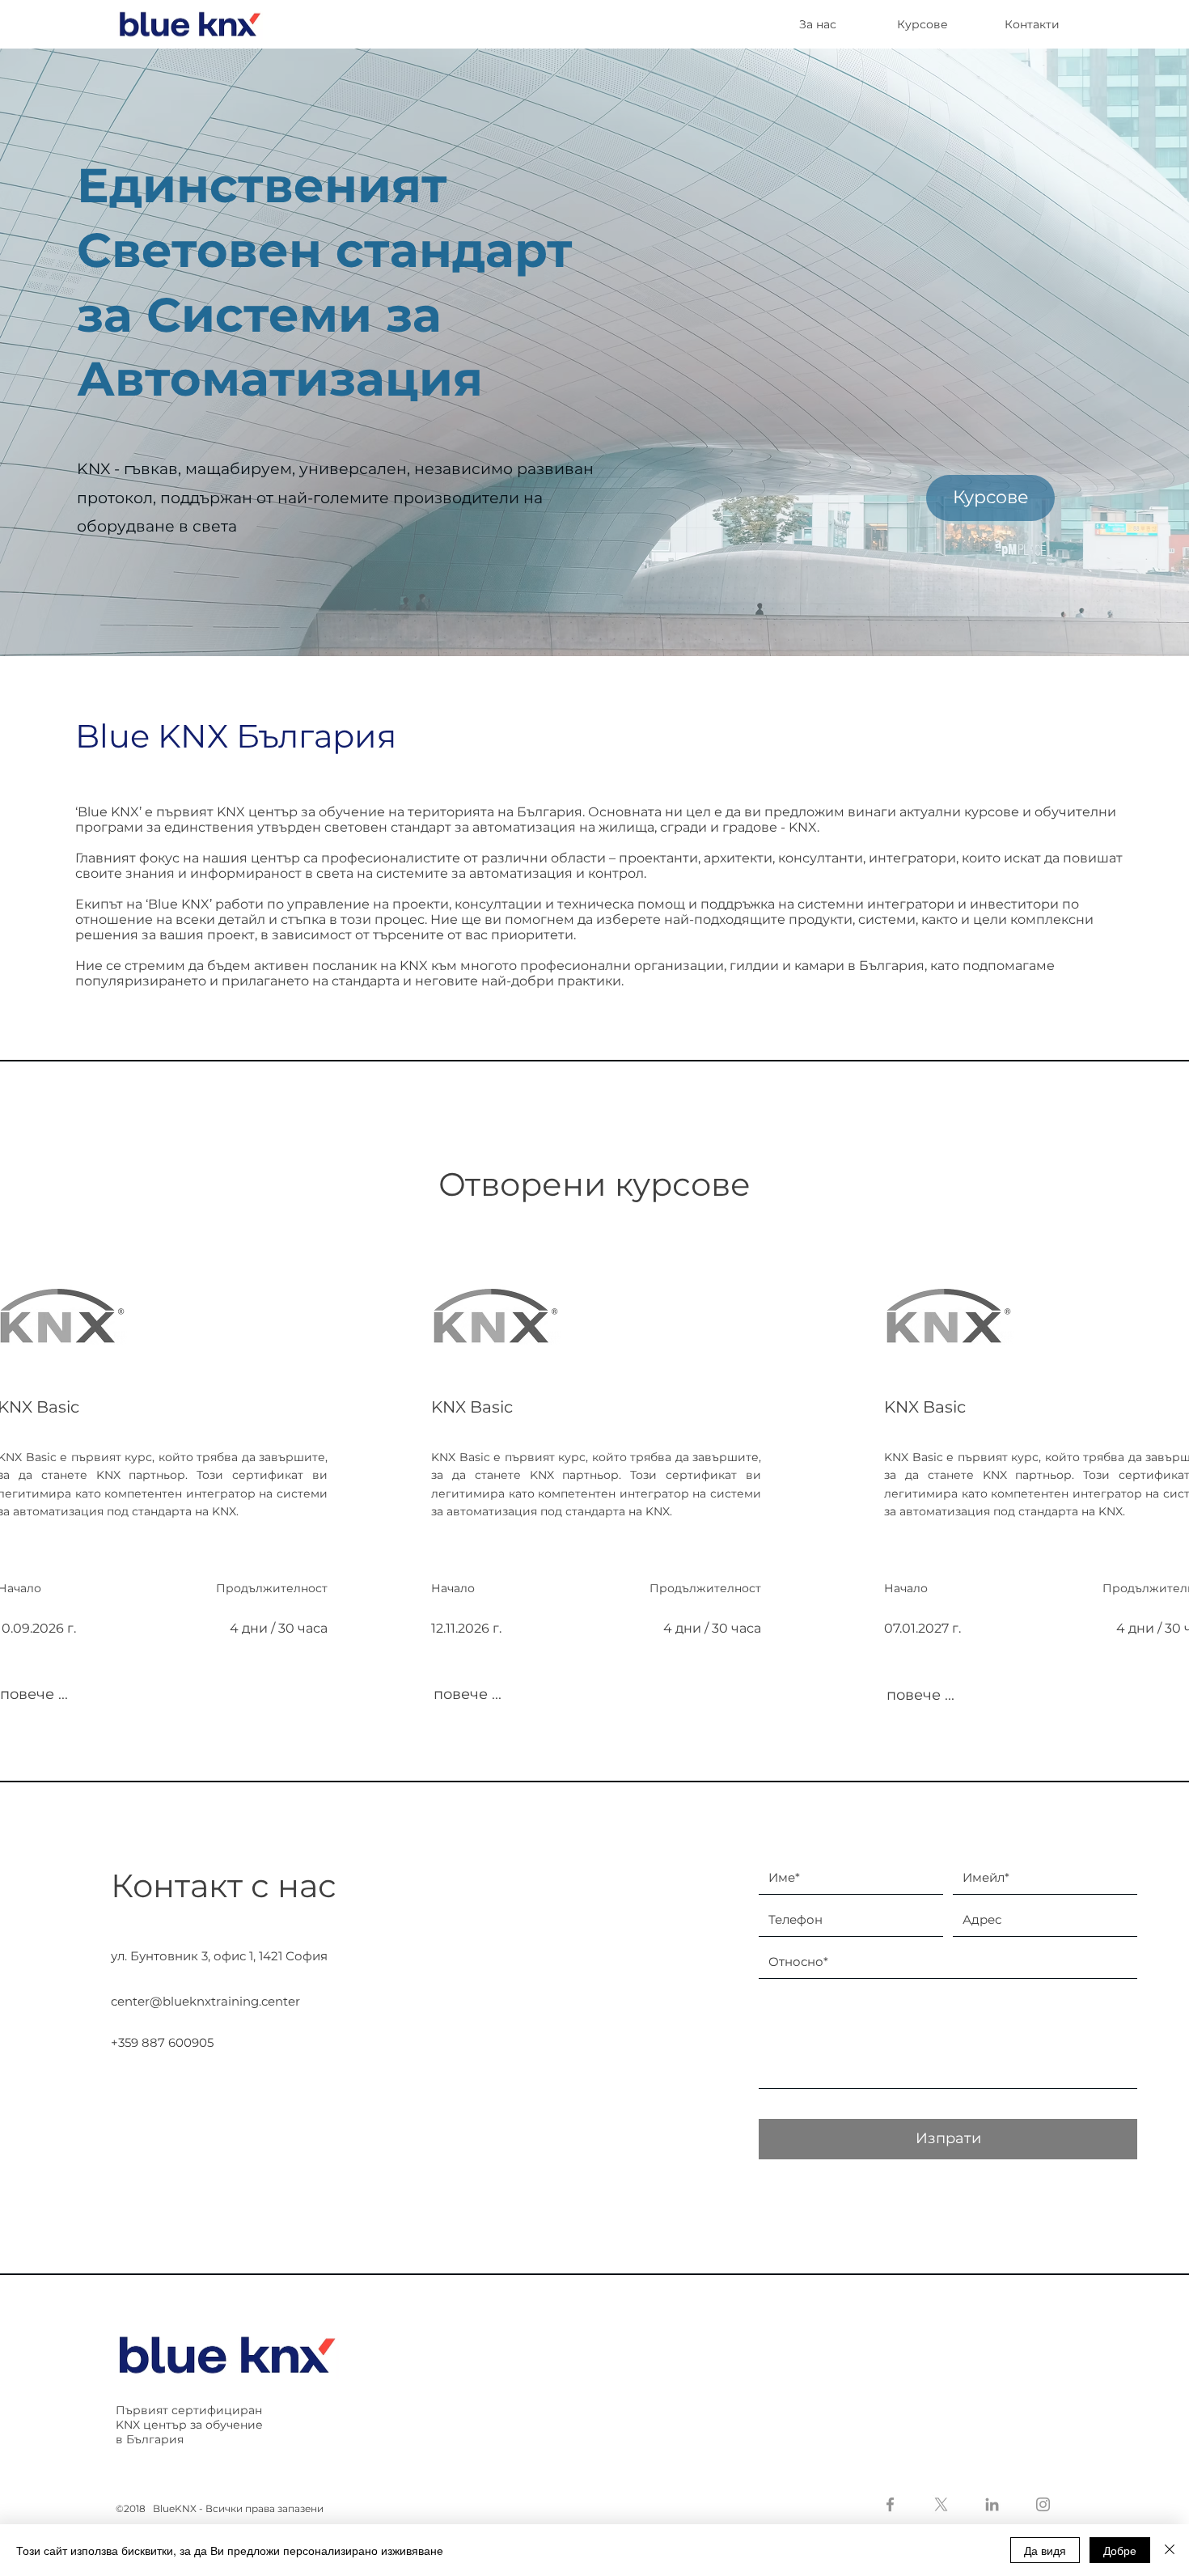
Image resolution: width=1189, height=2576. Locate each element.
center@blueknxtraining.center (205, 2001)
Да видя (1045, 2550)
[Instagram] (1043, 2504)
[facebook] (890, 2504)
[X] (941, 2504)
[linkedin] (992, 2504)
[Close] (1170, 2550)
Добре (1120, 2550)
